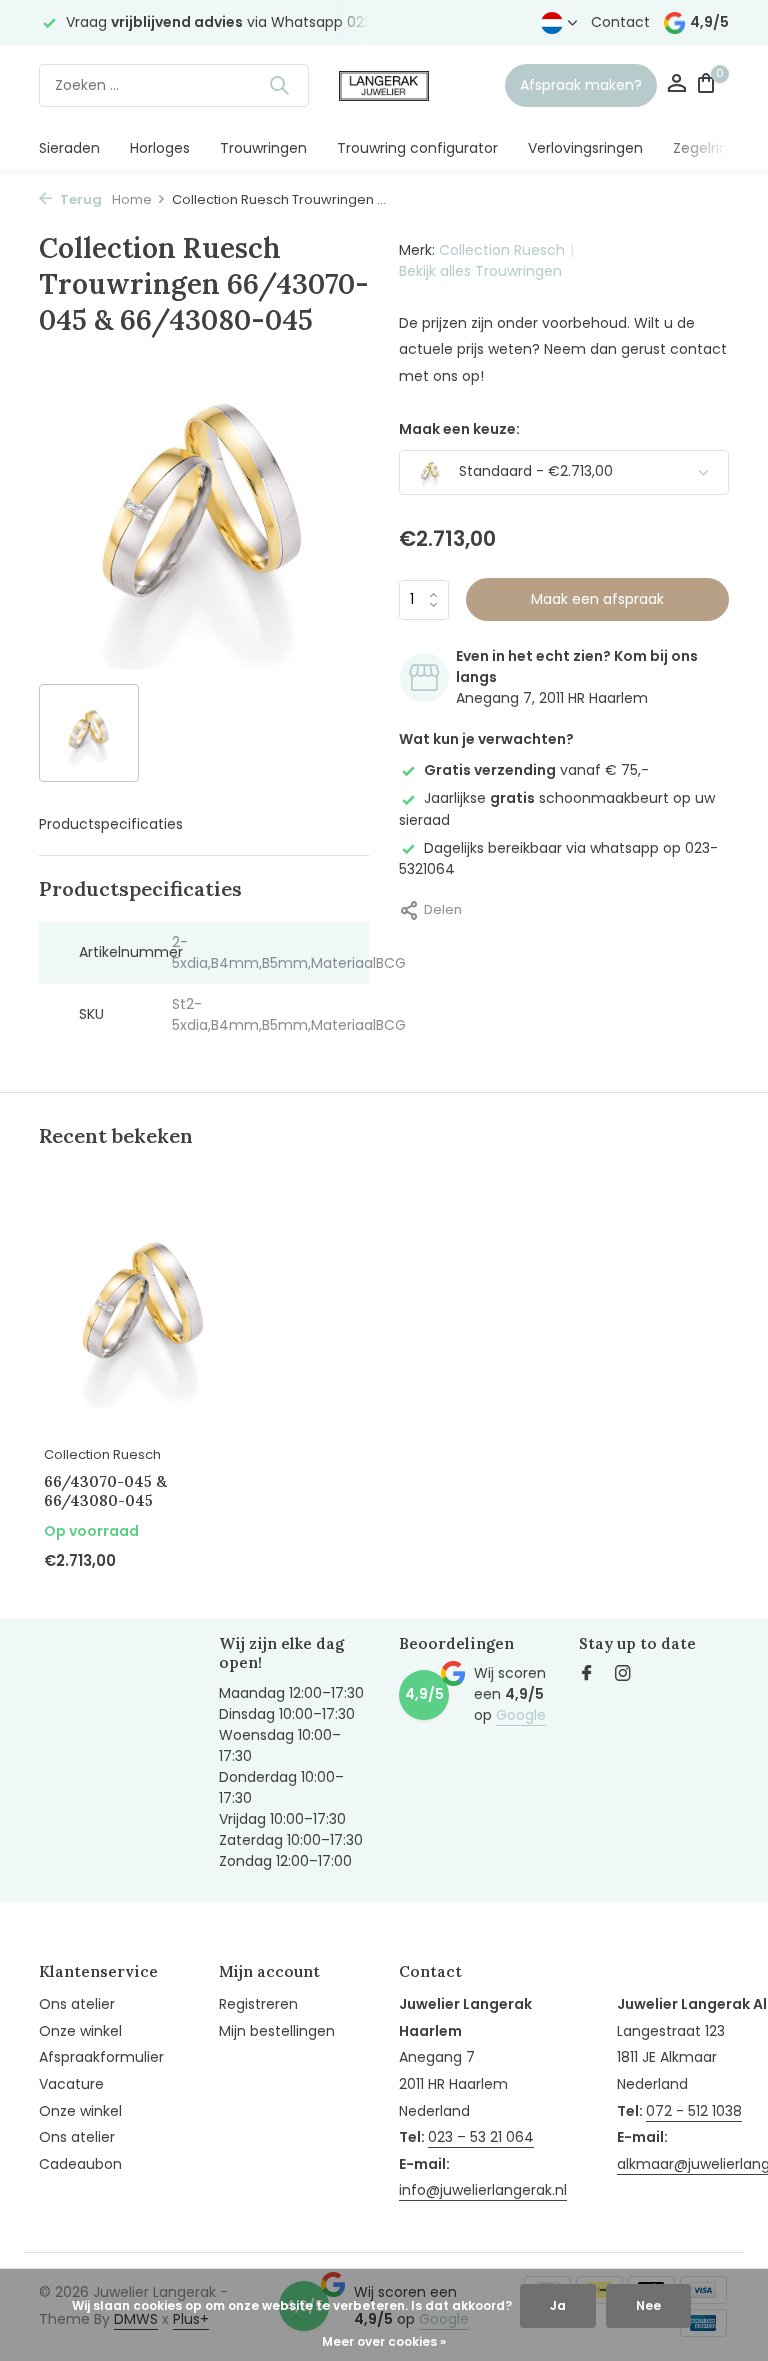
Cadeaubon (80, 2164)
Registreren (258, 2004)
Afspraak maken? (581, 85)
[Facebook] (587, 1675)
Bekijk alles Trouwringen (480, 271)
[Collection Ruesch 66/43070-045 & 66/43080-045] (144, 1312)
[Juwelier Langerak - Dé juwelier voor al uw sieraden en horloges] (384, 85)
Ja (558, 2305)
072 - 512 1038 (694, 2111)
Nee (648, 2305)
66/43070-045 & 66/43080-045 (105, 1491)
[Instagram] (623, 1675)
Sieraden (69, 148)
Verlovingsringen (585, 148)
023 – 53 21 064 (481, 2137)
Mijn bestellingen (277, 2031)
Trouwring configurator (417, 148)
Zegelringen (714, 148)
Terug (79, 199)
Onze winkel (80, 2031)
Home (132, 199)
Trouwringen (263, 148)
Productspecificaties (111, 824)
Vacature (71, 2084)
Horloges (160, 148)
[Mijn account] (676, 85)
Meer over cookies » (384, 2341)
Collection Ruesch (502, 250)
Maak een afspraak (597, 599)
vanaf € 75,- (536, 770)
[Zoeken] (279, 85)
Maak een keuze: (459, 429)
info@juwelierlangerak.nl (483, 2190)
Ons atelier (77, 2004)
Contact (620, 22)
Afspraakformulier (101, 2057)
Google (521, 1715)
